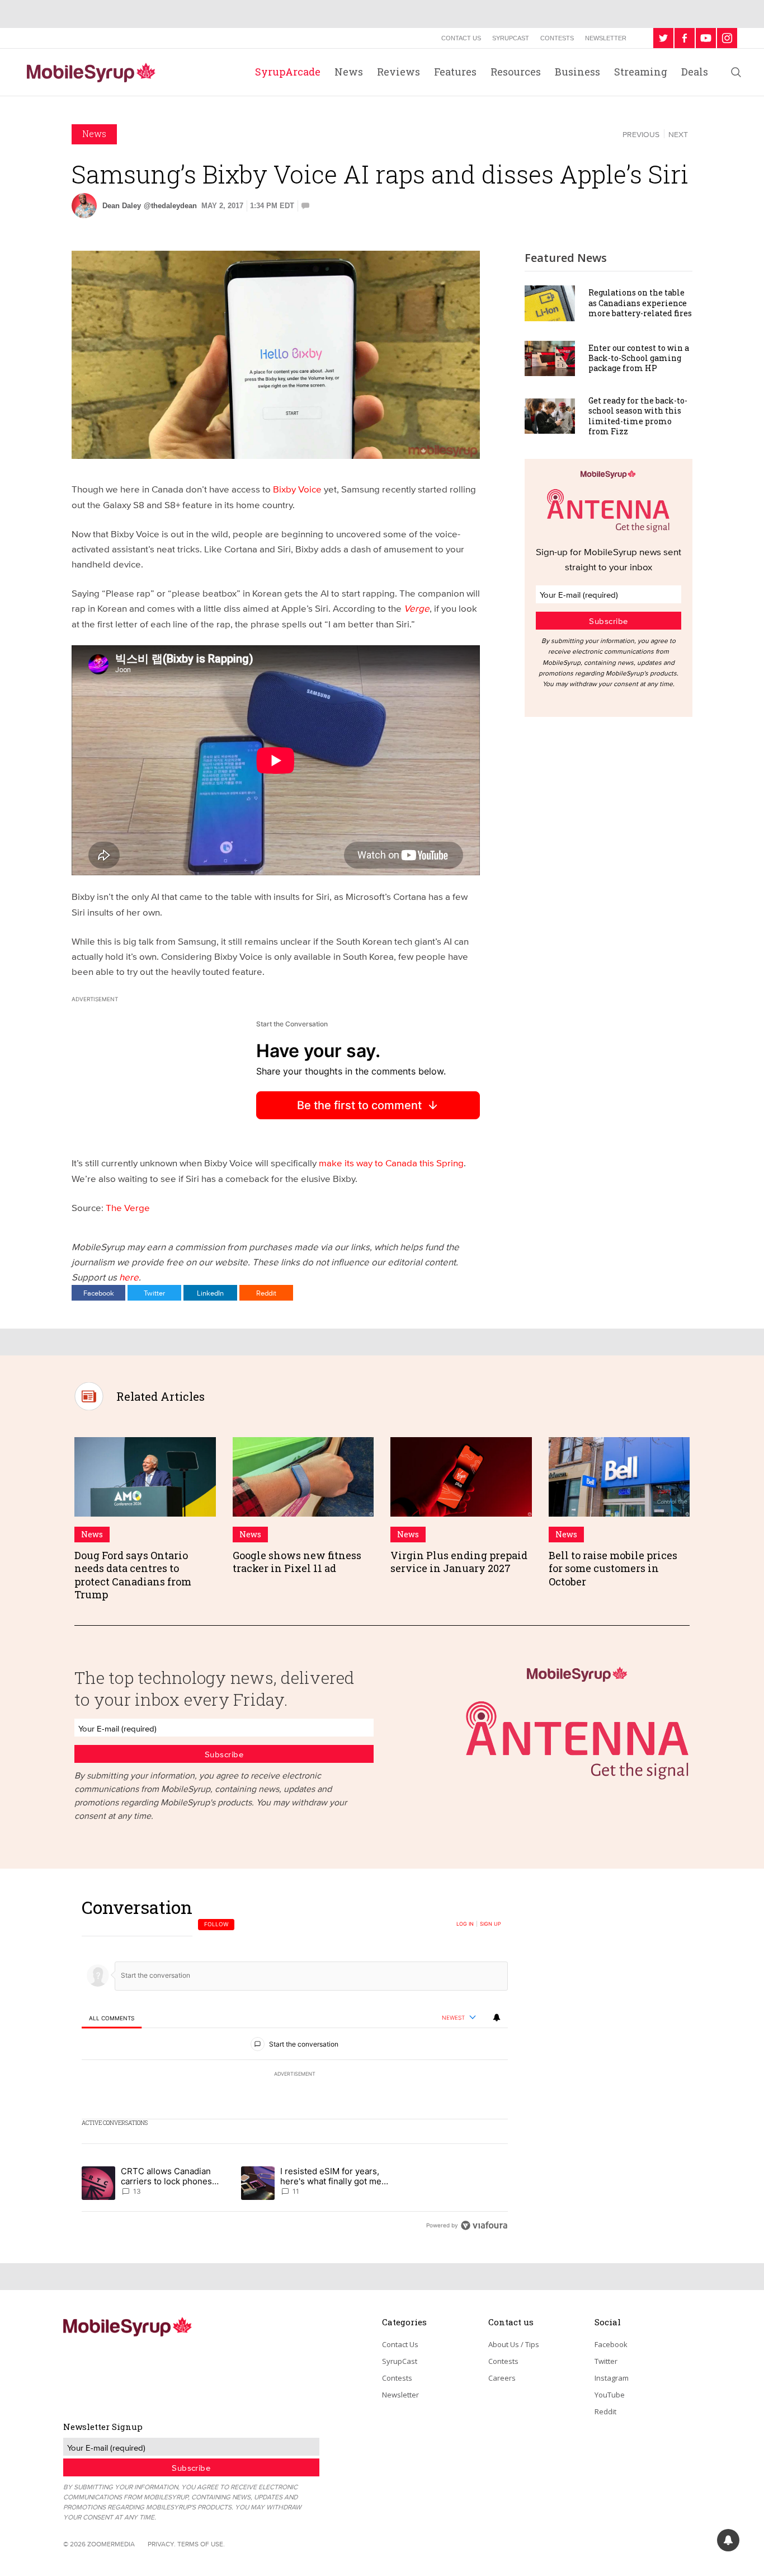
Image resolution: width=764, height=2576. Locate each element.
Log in (465, 1924)
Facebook (99, 1293)
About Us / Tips (514, 2344)
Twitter (154, 1293)
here (129, 1277)
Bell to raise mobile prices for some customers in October (613, 1568)
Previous (641, 134)
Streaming (641, 72)
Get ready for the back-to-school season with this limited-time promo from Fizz (638, 416)
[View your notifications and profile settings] (497, 2017)
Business (577, 72)
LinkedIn (210, 1293)
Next (678, 134)
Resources (516, 72)
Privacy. (162, 2544)
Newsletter (606, 38)
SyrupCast (511, 38)
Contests (557, 38)
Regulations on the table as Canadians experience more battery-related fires (640, 302)
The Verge (128, 1207)
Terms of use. (201, 2544)
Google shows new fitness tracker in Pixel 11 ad (297, 1562)
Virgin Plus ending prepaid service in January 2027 (459, 1562)
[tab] (112, 2018)
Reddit (266, 1293)
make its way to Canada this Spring (391, 1163)
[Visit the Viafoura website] (484, 2225)
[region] (295, 2066)
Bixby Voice (297, 489)
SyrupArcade (288, 72)
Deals (695, 72)
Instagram (612, 2378)
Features (455, 72)
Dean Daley (122, 206)
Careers (502, 2378)
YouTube (610, 2395)
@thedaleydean (170, 206)
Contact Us (461, 38)
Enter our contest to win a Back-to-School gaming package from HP (639, 358)
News (349, 72)
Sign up (491, 1924)
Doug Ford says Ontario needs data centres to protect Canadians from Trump (133, 1575)
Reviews (398, 72)
